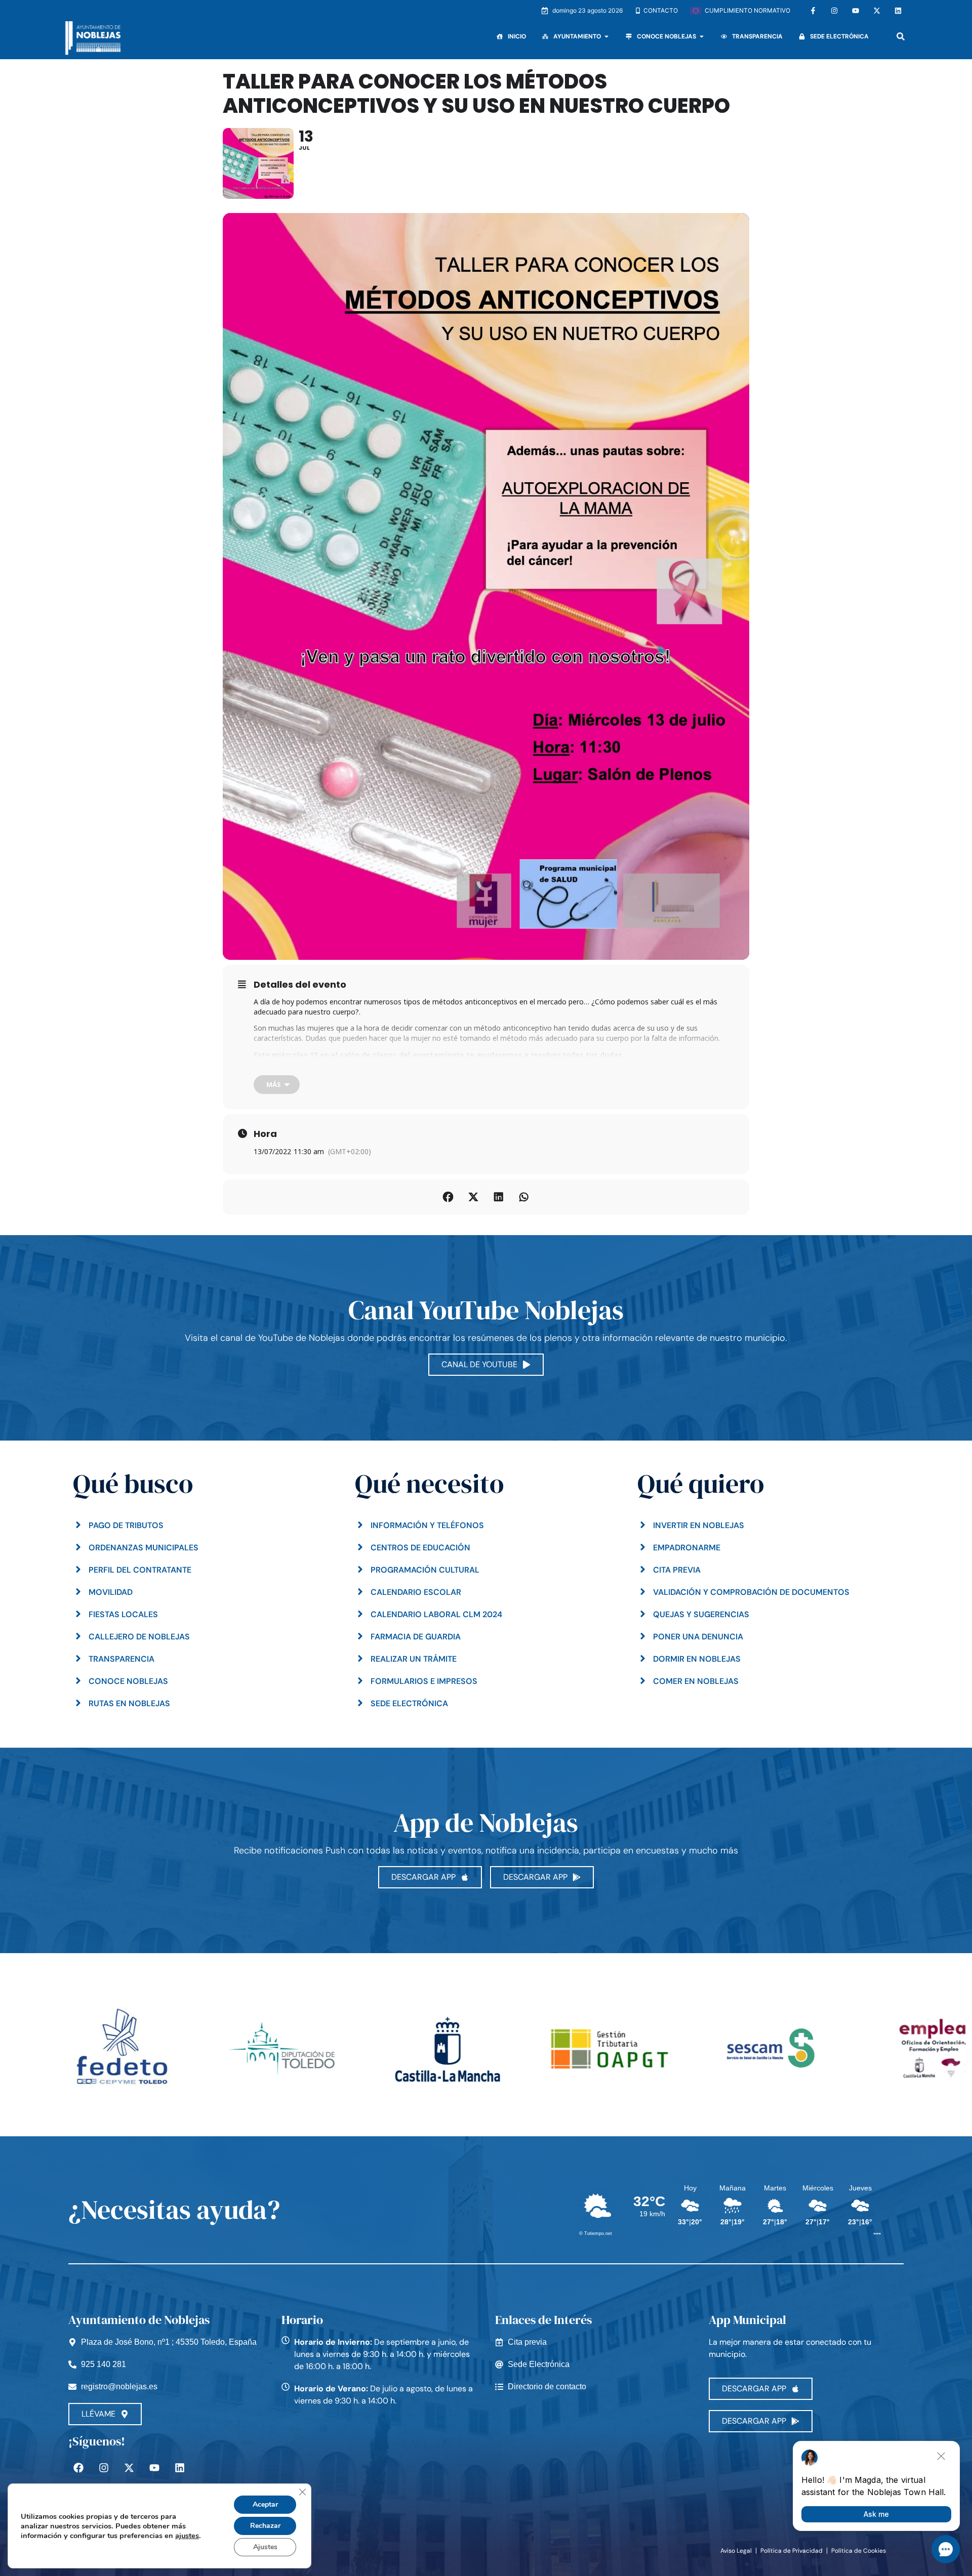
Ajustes (265, 2547)
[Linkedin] (898, 11)
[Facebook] (78, 2468)
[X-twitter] (877, 11)
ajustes (187, 2536)
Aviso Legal (736, 2551)
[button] (900, 37)
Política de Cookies (859, 2551)
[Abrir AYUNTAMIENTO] (606, 36)
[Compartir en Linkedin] (499, 1197)
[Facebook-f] (813, 11)
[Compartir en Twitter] (473, 1197)
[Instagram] (834, 11)
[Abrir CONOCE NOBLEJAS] (702, 36)
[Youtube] (856, 11)
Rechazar (265, 2526)
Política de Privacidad (792, 2551)
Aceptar (265, 2504)
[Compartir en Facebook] (448, 1197)
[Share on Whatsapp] (524, 1197)
